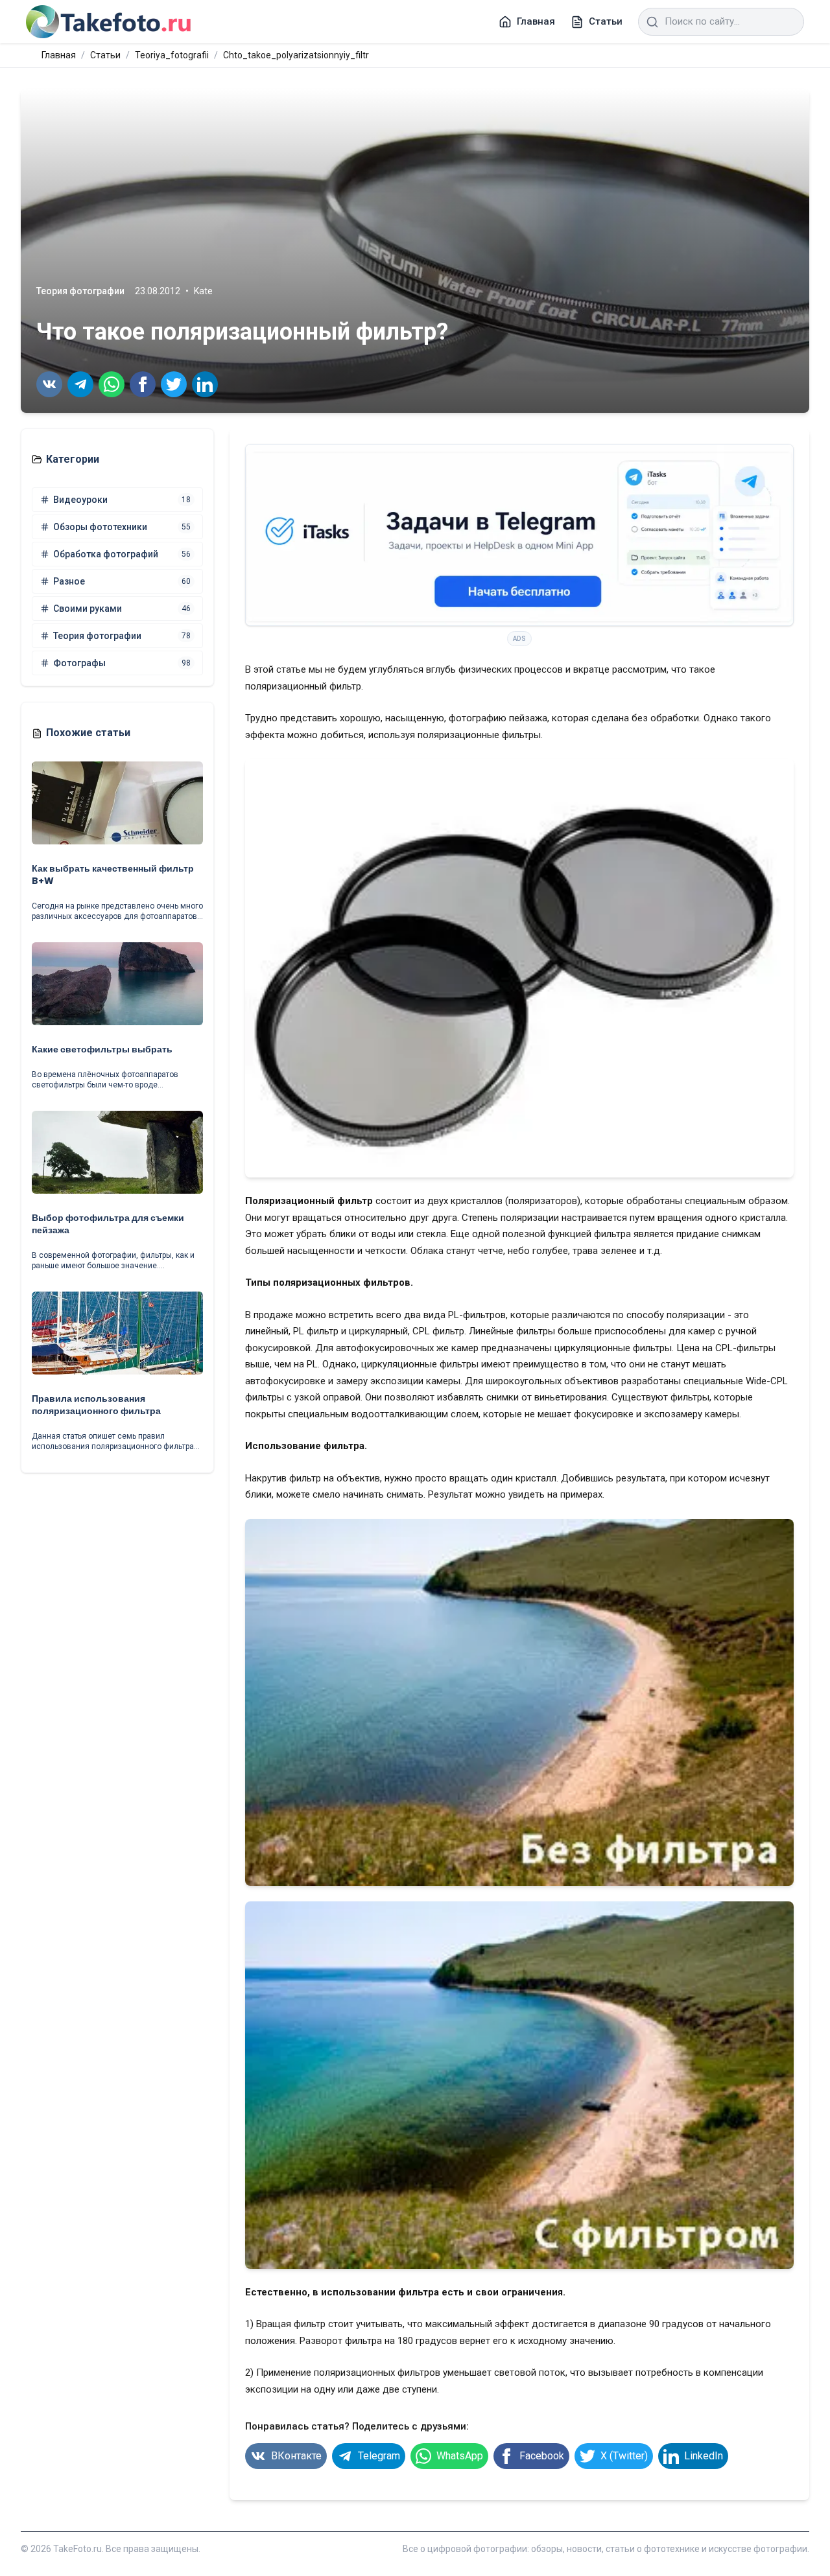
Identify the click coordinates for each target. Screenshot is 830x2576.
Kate (203, 291)
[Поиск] (652, 22)
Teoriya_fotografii (172, 55)
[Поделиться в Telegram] (80, 384)
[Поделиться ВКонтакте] (49, 384)
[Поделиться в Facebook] (143, 384)
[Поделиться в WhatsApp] (112, 384)
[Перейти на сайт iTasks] (519, 535)
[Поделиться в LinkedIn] (205, 384)
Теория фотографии (80, 291)
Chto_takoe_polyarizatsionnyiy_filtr (296, 55)
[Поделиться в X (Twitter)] (174, 384)
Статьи (105, 55)
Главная (59, 55)
